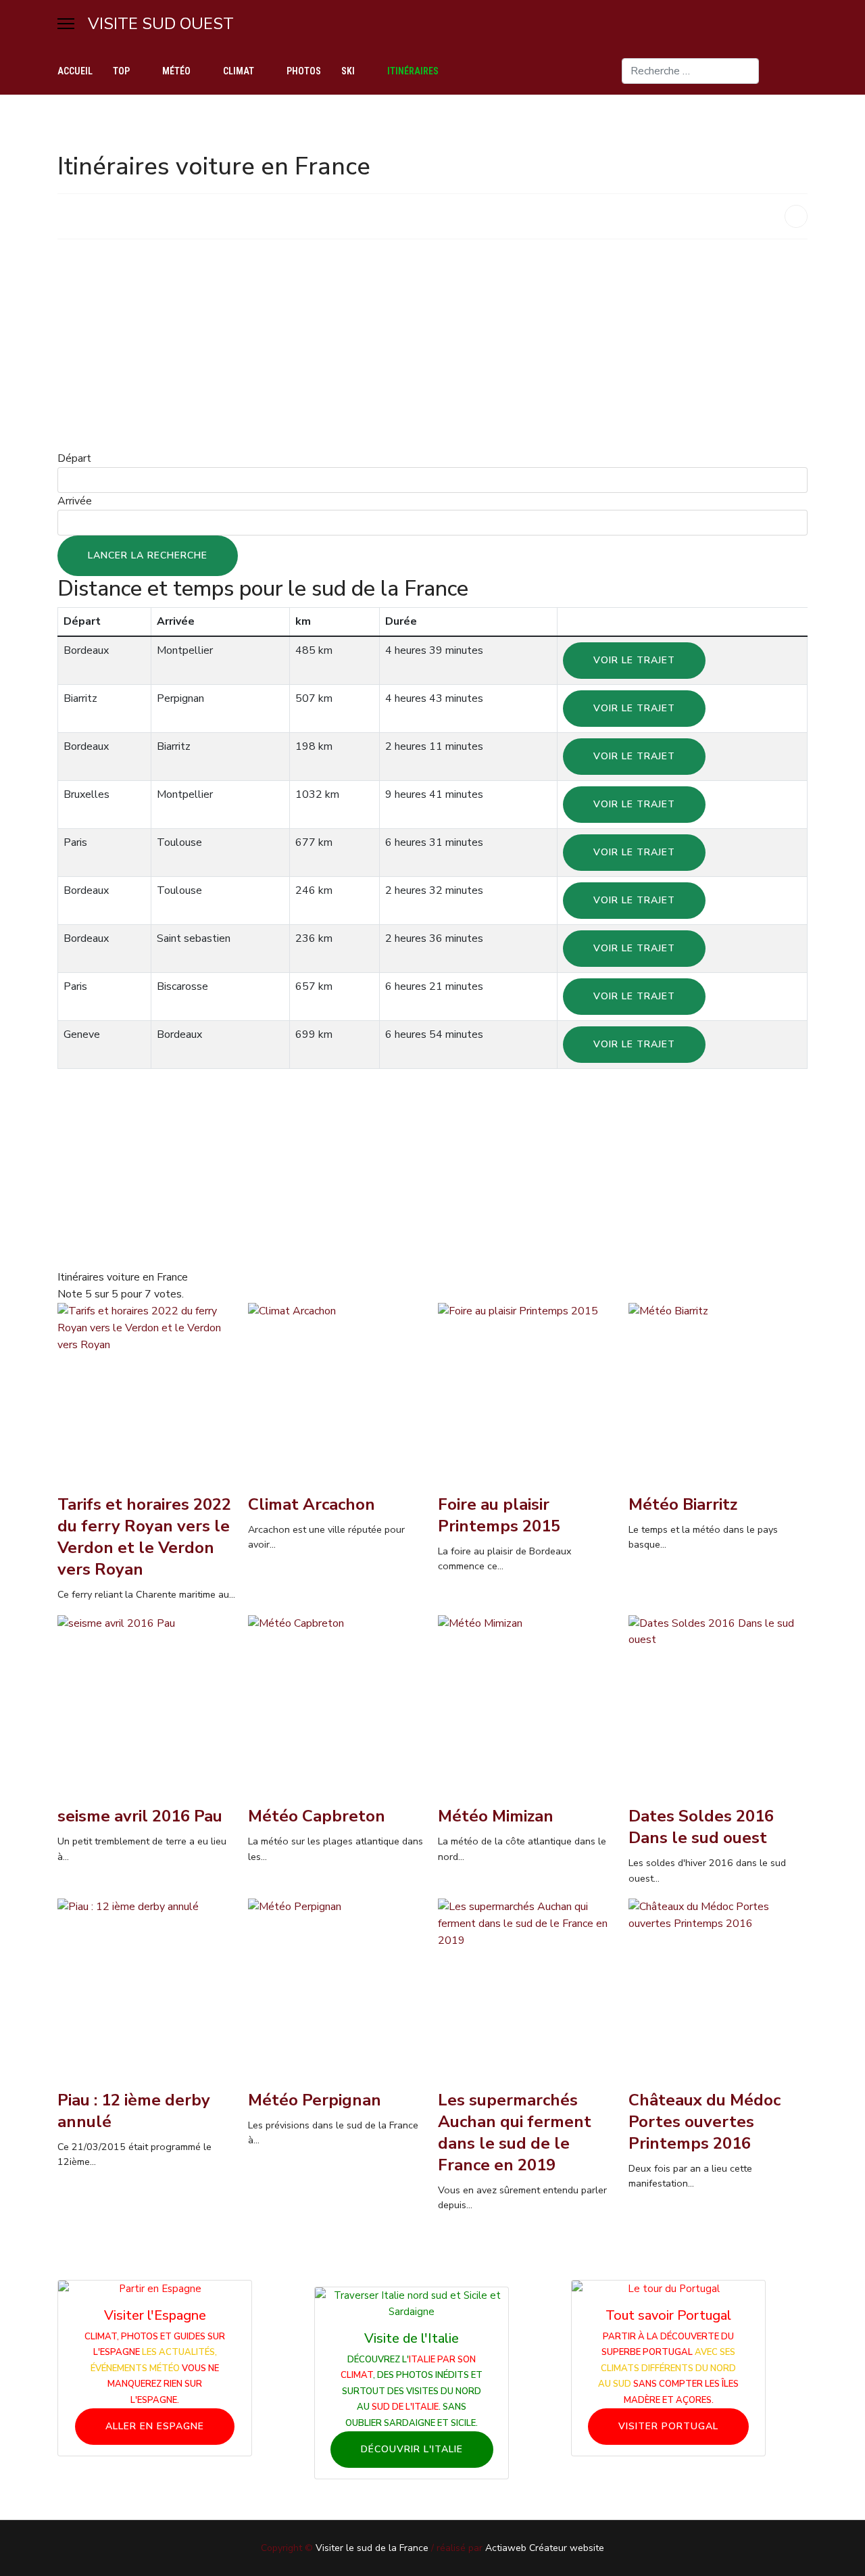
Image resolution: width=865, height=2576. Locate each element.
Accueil (75, 71)
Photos (304, 71)
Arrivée (75, 501)
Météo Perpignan (315, 2100)
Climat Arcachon (312, 1504)
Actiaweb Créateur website (545, 2548)
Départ (74, 458)
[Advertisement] (432, 345)
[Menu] (66, 24)
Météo (176, 71)
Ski (348, 71)
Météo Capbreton (317, 1816)
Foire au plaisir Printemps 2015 (499, 1515)
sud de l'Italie (405, 2407)
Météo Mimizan (496, 1816)
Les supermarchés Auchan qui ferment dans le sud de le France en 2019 (515, 2132)
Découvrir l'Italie (412, 2449)
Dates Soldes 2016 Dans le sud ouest (701, 1827)
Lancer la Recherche (148, 555)
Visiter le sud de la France (372, 2548)
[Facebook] (804, 71)
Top (121, 71)
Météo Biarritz (683, 1504)
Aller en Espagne (155, 2426)
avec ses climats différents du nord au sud (667, 2368)
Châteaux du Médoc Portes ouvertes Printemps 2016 (705, 2122)
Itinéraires (413, 71)
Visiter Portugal (668, 2426)
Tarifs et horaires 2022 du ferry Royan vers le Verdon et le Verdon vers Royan (144, 1537)
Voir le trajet (634, 660)
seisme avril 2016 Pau (140, 1816)
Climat (239, 71)
